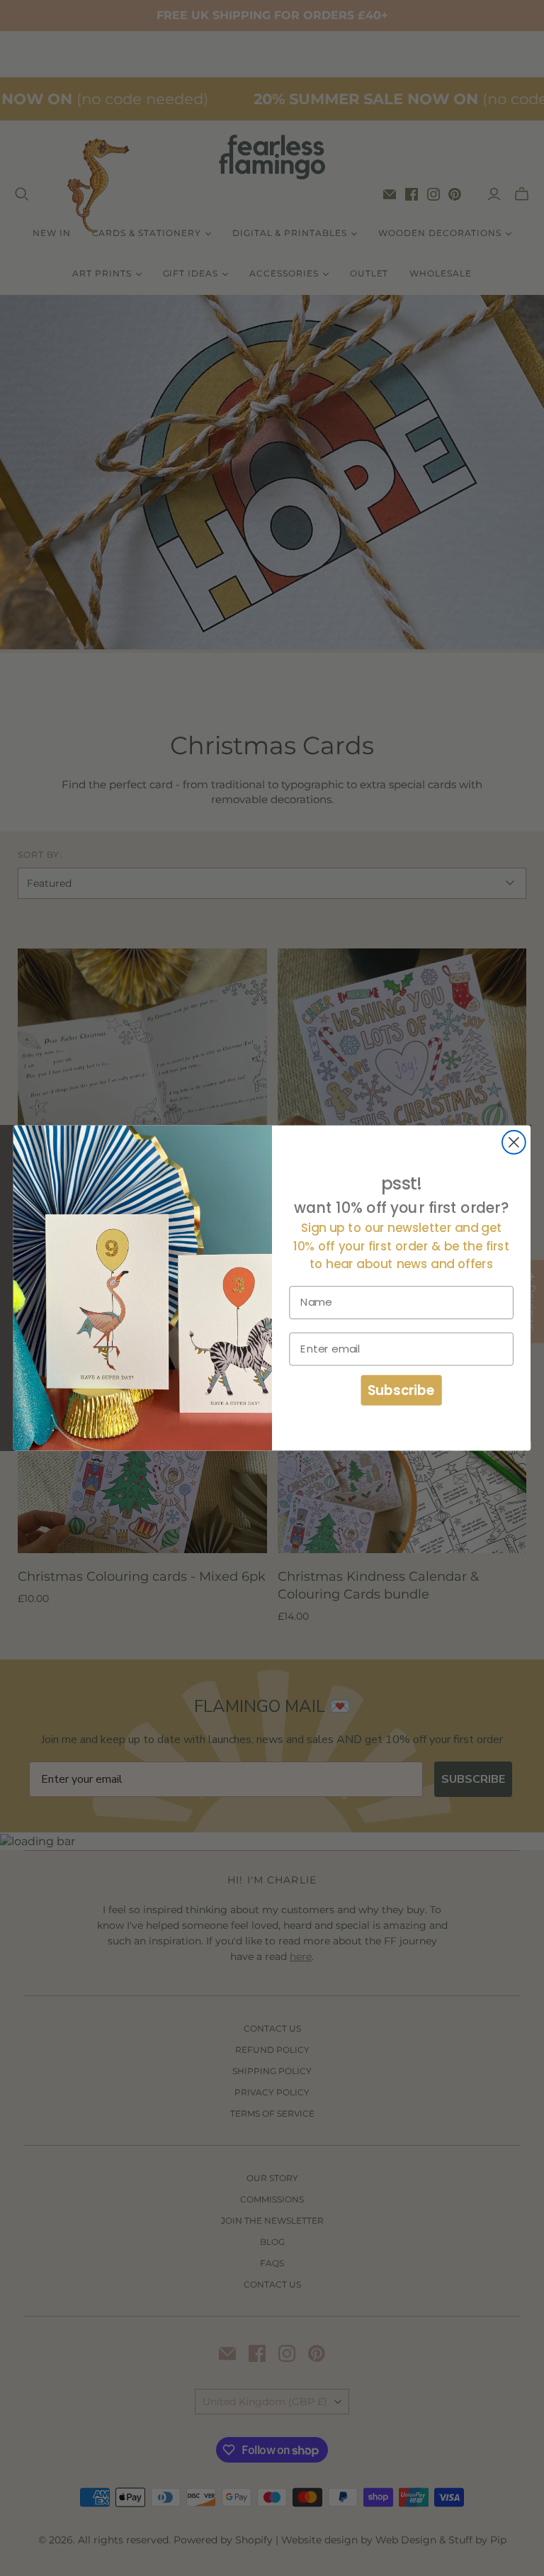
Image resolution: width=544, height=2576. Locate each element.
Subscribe (402, 1390)
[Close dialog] (514, 1142)
